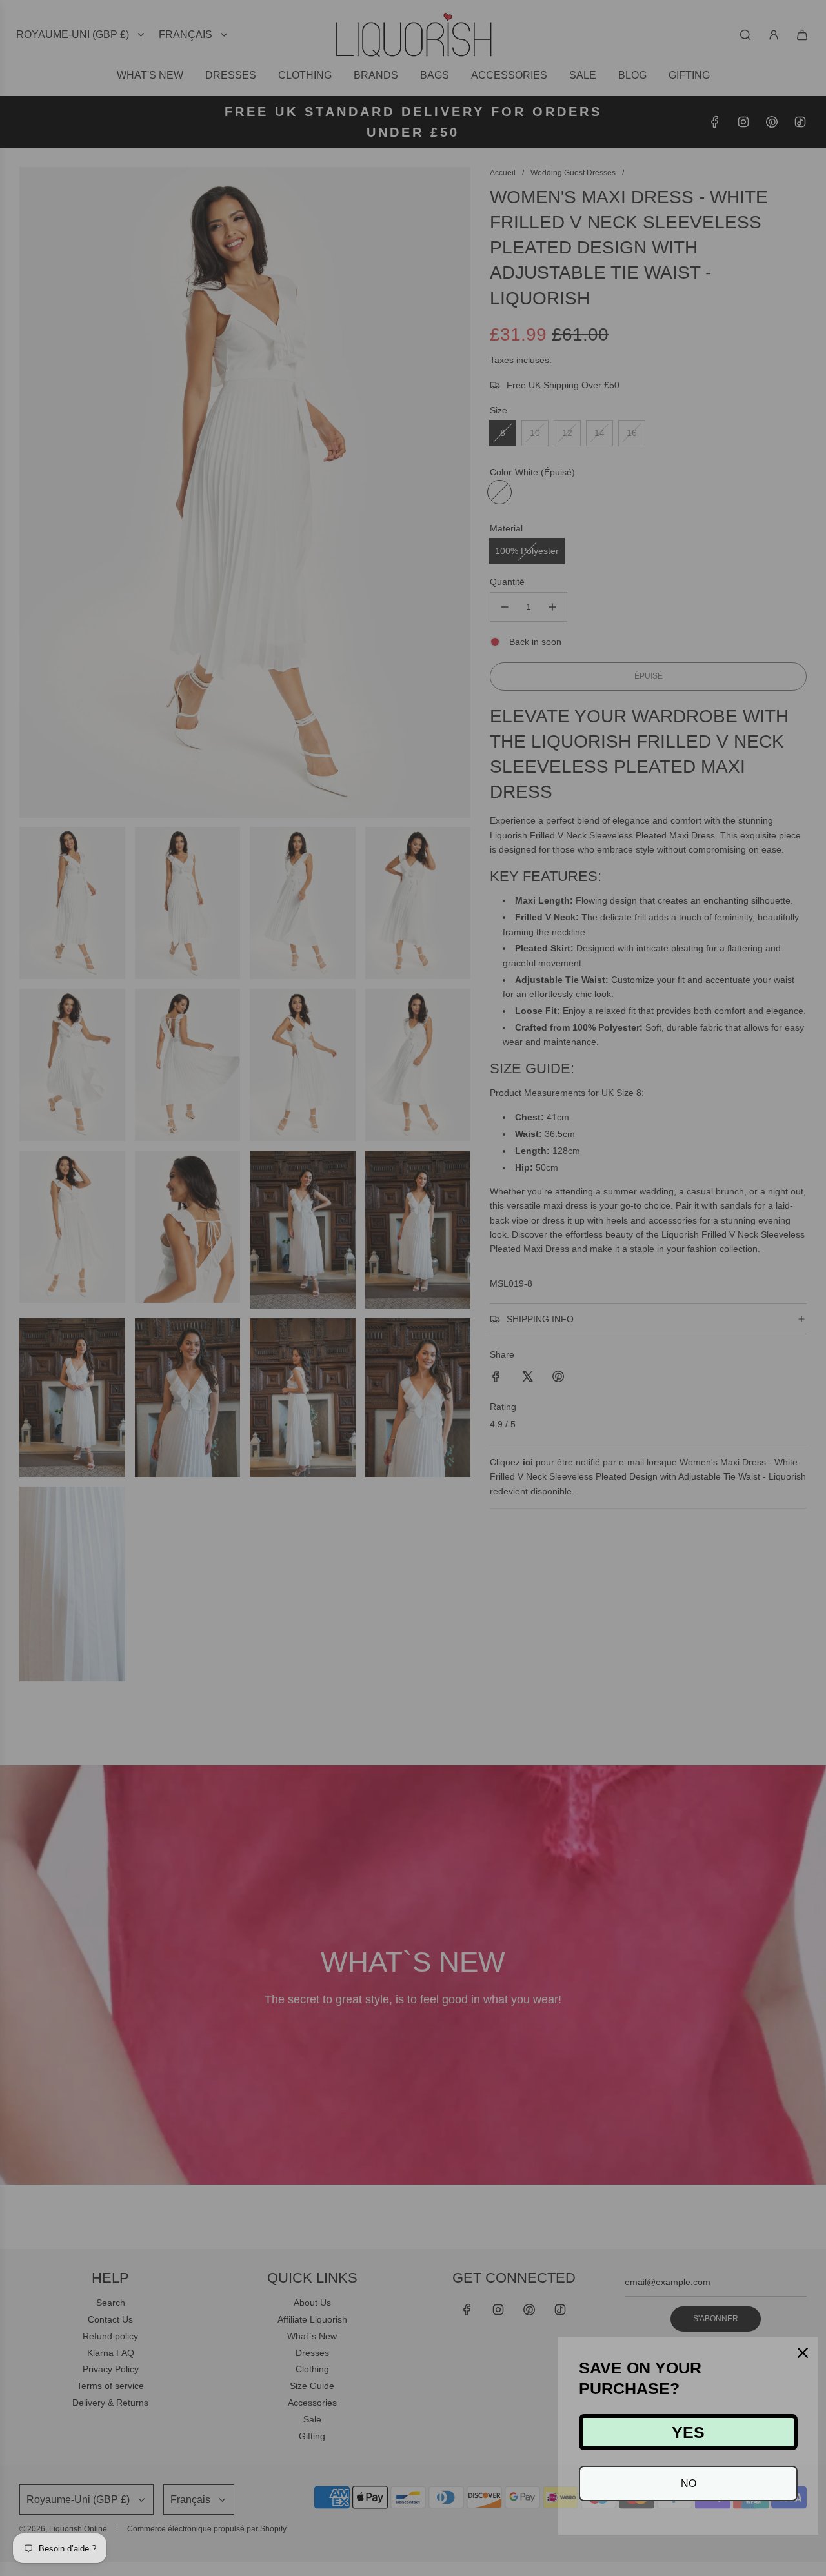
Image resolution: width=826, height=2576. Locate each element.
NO (689, 2483)
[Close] (803, 2353)
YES (688, 2432)
